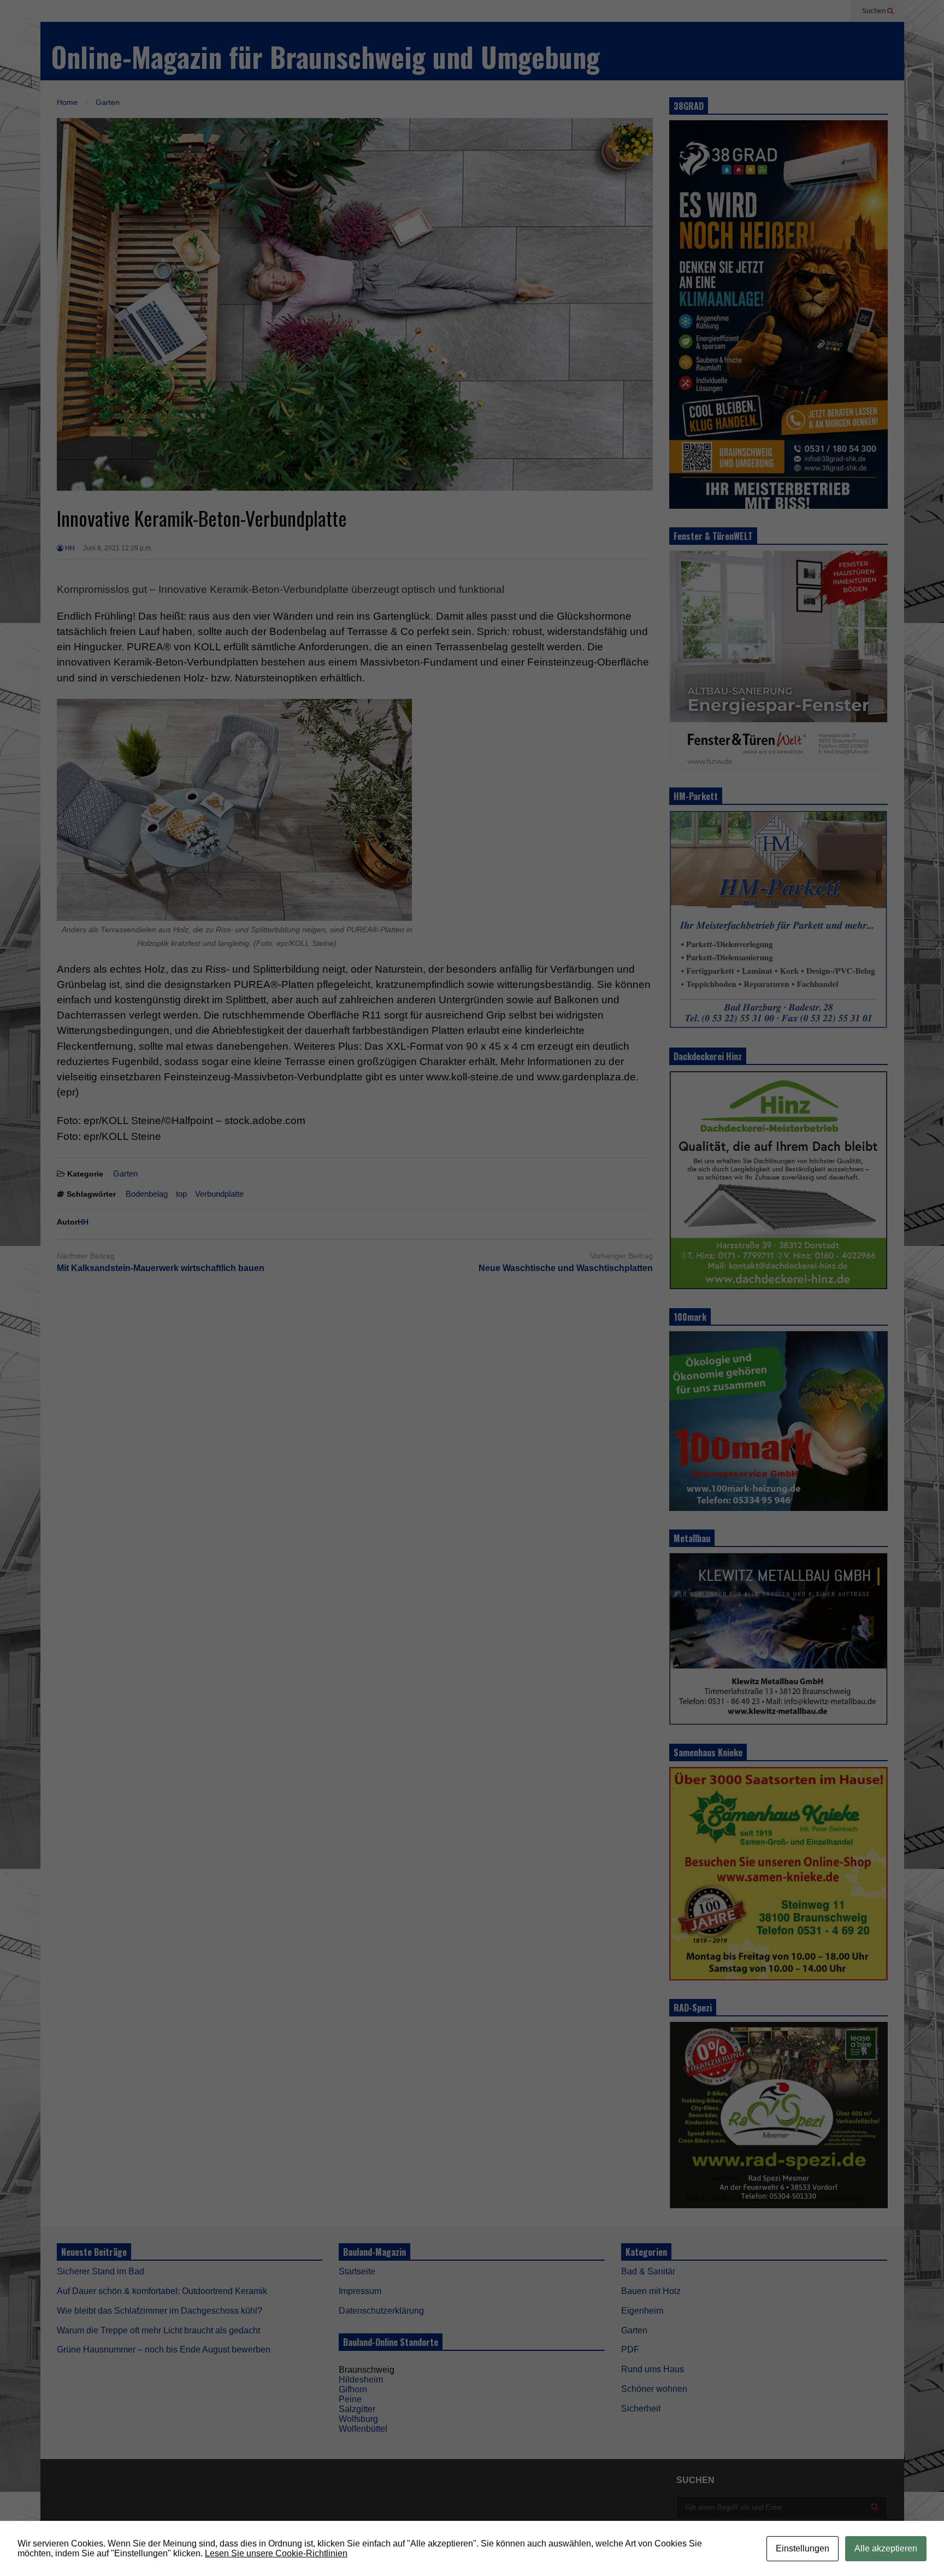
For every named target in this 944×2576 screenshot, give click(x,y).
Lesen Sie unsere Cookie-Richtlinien (276, 2553)
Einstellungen (803, 2548)
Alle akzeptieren (886, 2548)
